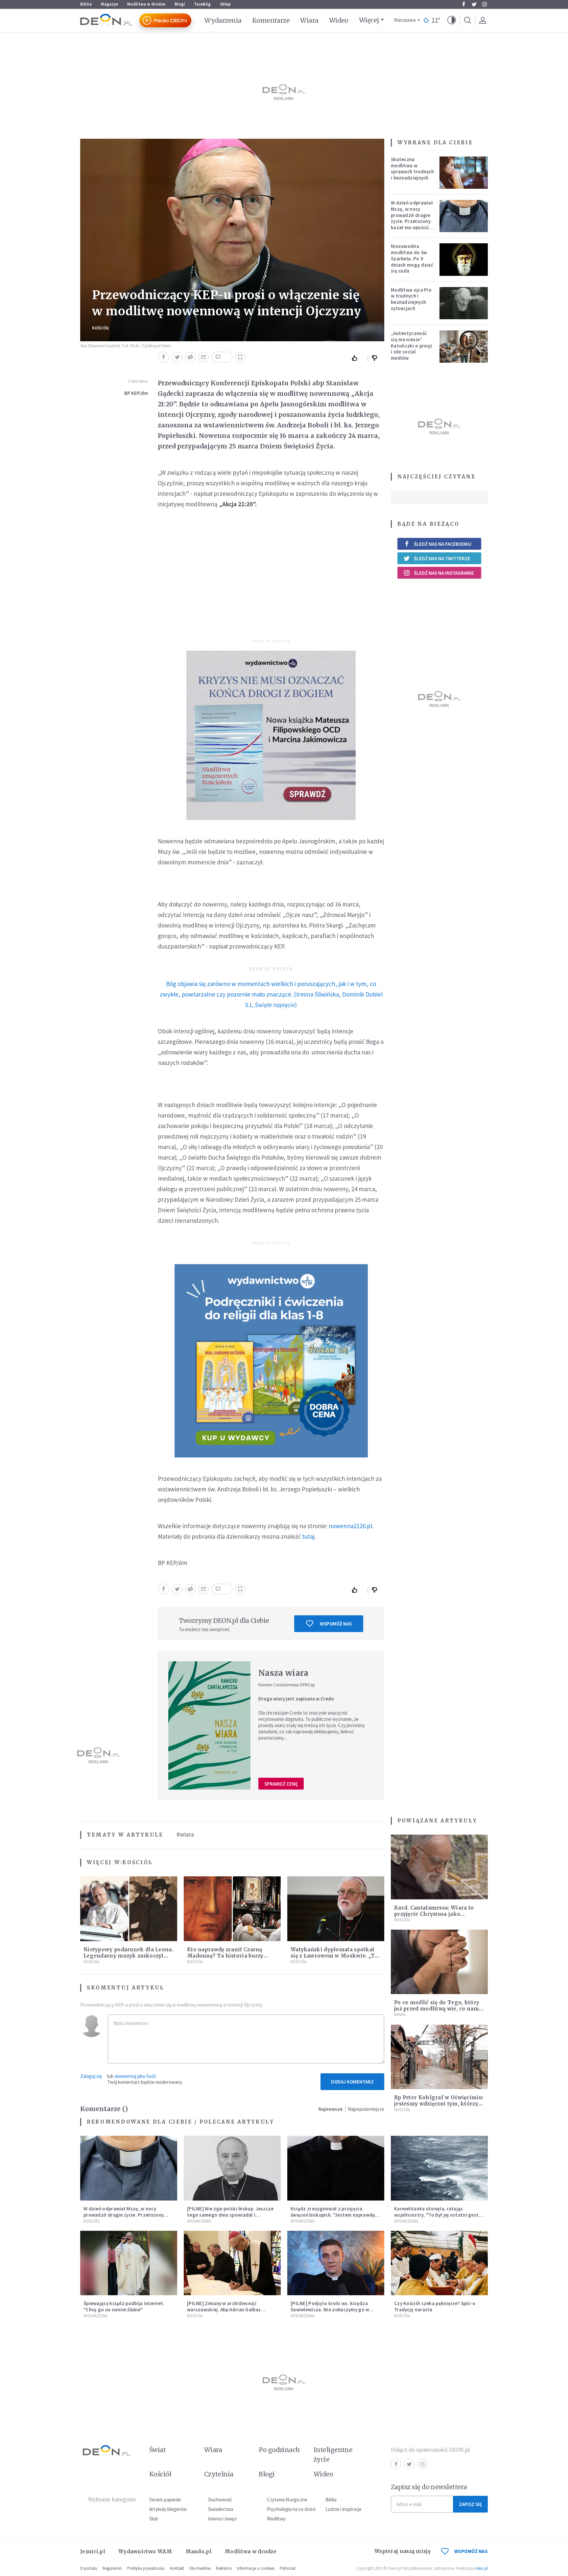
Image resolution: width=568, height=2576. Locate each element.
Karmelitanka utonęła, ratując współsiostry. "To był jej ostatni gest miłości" (436, 2215)
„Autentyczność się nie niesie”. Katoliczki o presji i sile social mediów (412, 346)
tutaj (308, 1536)
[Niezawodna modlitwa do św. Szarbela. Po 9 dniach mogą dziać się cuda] (464, 259)
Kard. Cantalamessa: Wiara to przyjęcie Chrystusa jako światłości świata (434, 1914)
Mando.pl (198, 2552)
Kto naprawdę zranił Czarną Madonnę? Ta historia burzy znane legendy (225, 1956)
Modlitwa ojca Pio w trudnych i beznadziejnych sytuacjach (411, 299)
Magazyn (109, 4)
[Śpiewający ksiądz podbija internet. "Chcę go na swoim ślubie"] (129, 2263)
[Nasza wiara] (209, 1725)
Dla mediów (200, 2568)
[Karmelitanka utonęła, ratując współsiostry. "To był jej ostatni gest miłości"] (439, 2168)
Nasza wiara (283, 1673)
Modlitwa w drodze (146, 4)
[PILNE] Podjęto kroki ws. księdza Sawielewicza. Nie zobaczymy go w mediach (330, 2310)
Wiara (309, 20)
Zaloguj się (91, 2076)
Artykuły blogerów (168, 2509)
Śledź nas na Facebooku (443, 544)
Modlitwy (276, 2519)
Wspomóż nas (336, 1624)
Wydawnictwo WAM (145, 2552)
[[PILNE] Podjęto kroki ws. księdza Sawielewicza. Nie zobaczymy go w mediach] (336, 2263)
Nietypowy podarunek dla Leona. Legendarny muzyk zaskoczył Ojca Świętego (128, 1956)
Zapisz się (470, 2504)
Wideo (339, 20)
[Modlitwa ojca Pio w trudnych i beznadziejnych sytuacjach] (464, 303)
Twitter (474, 4)
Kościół (101, 328)
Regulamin (112, 2568)
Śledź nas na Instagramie (444, 573)
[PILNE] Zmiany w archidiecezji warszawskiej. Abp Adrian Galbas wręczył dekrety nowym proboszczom (230, 2310)
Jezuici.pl (93, 2552)
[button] (452, 20)
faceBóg (202, 4)
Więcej (369, 20)
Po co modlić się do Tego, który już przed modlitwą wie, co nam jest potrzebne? (437, 2009)
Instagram (485, 4)
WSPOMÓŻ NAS (471, 2551)
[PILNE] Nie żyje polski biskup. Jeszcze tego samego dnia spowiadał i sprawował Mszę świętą (230, 2215)
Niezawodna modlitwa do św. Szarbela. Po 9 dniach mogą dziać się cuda (412, 258)
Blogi (180, 4)
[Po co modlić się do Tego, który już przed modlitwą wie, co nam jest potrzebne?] (439, 1962)
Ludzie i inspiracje (343, 2509)
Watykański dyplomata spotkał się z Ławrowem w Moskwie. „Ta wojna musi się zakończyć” (334, 1956)
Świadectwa (221, 2509)
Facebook (463, 4)
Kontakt (177, 2568)
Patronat (288, 2568)
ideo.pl (482, 2568)
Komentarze (271, 20)
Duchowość (220, 2500)
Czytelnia (219, 2474)
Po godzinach (279, 2450)
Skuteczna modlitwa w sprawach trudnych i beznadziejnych (412, 169)
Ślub (154, 2519)
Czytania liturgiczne (287, 2500)
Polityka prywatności (146, 2568)
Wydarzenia (223, 20)
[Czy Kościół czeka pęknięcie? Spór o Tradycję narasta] (439, 2263)
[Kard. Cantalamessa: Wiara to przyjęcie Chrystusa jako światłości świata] (439, 1867)
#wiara (185, 1834)
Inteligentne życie (333, 2455)
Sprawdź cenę (281, 1784)
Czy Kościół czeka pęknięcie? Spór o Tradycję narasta (435, 2306)
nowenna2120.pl (350, 1526)
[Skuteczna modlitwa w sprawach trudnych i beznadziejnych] (464, 173)
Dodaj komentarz (352, 2082)
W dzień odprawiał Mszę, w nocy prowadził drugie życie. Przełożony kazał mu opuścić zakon (412, 218)
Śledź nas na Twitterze (442, 558)
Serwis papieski (165, 2500)
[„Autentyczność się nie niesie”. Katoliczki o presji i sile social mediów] (464, 347)
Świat (157, 2450)
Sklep (225, 4)
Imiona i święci (222, 2519)
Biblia (86, 4)
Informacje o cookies (256, 2568)
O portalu (89, 2568)
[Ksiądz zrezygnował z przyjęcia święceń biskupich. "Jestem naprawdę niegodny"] (336, 2168)
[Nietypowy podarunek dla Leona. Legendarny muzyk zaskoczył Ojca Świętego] (129, 1909)
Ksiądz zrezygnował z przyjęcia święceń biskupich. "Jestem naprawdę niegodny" (333, 2215)
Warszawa (405, 20)
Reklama (224, 2568)
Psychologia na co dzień (291, 2509)
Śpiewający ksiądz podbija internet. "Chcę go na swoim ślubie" (124, 2306)
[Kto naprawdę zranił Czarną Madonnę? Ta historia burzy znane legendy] (232, 1909)
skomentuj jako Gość (135, 2076)
